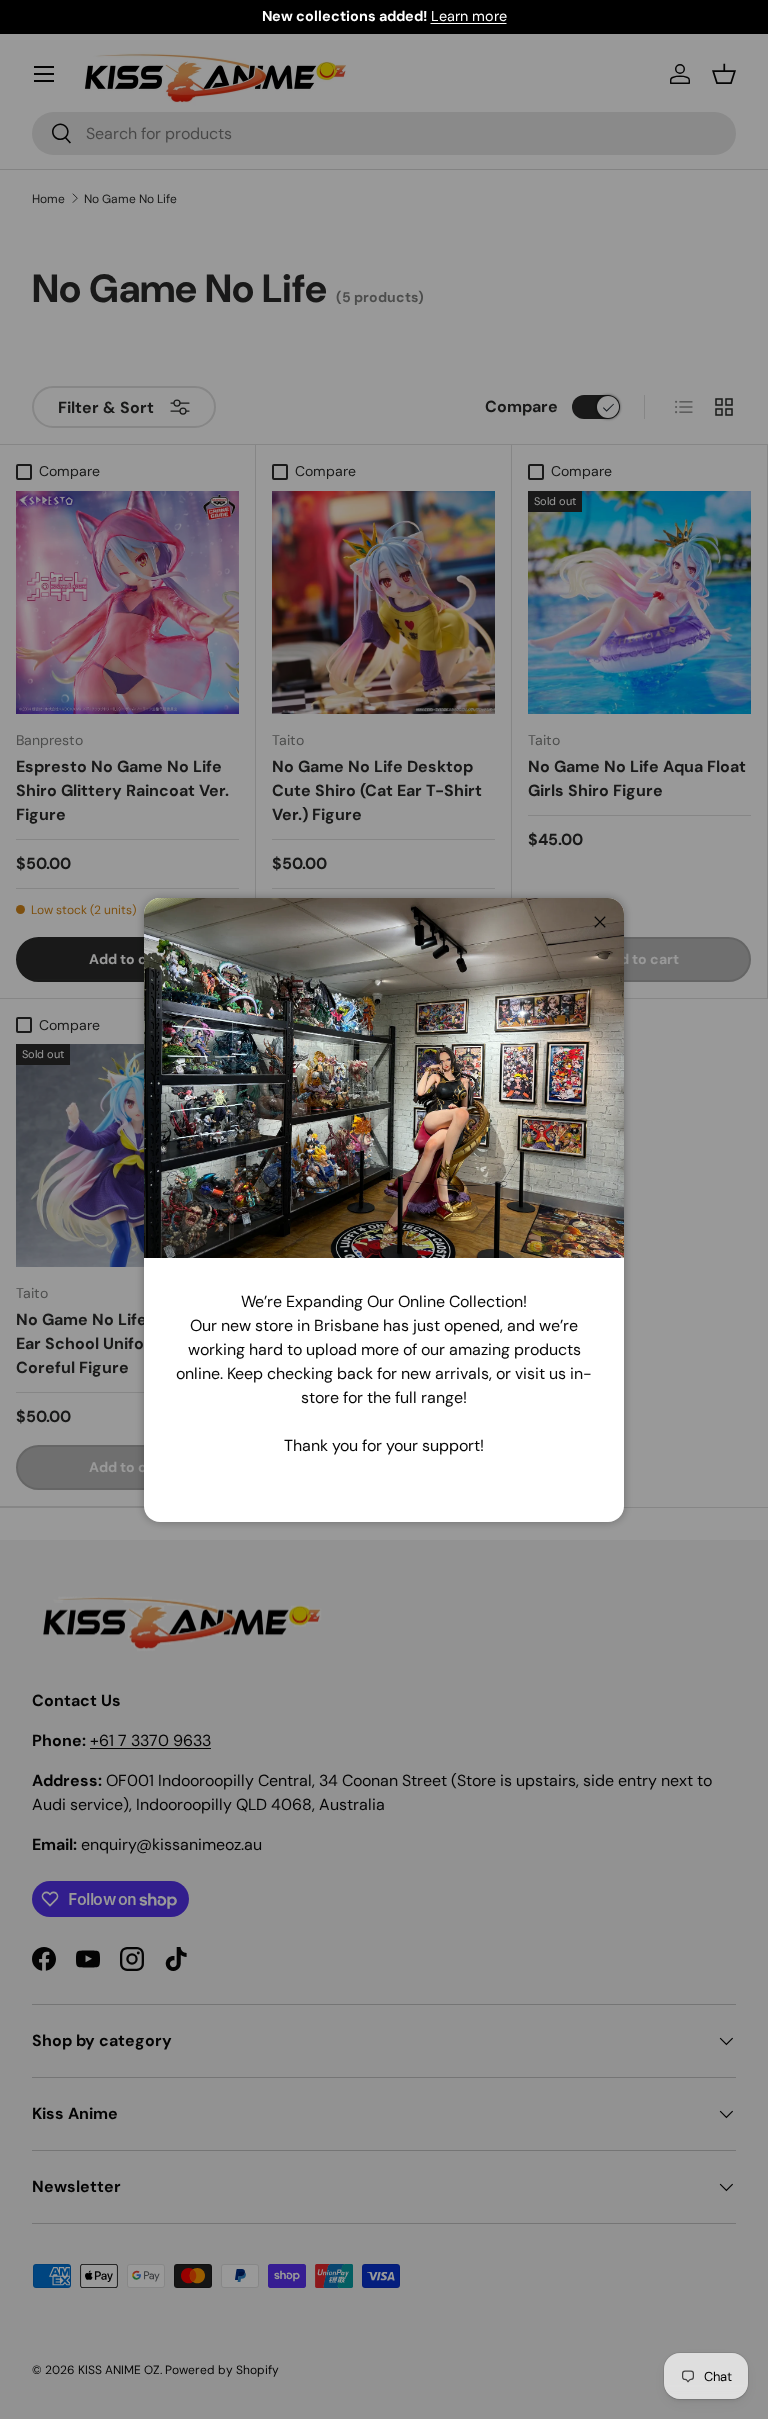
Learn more (469, 16)
